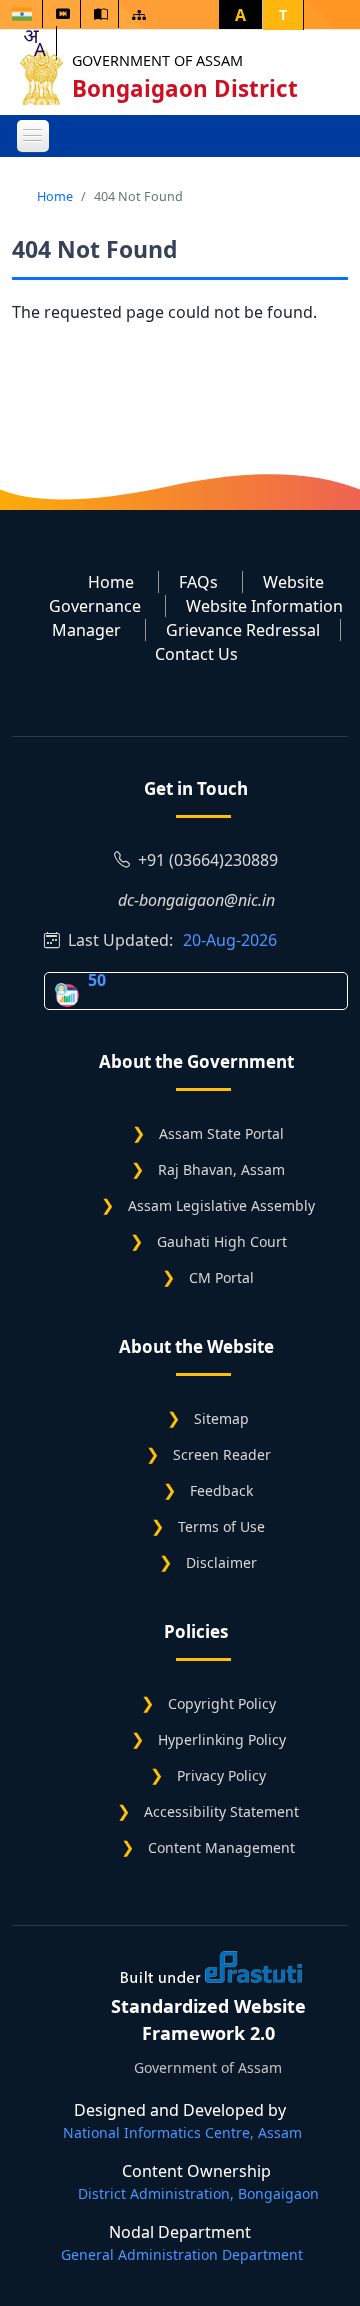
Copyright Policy (222, 1703)
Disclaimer (221, 1562)
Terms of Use (221, 1526)
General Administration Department (182, 2254)
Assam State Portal (221, 1133)
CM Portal (221, 1277)
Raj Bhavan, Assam (221, 1169)
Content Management (221, 1847)
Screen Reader (222, 1454)
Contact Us (196, 654)
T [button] (283, 14)
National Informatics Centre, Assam (182, 2132)
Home (55, 196)
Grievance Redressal (243, 630)
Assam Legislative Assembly (221, 1205)
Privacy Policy (221, 1775)
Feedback (221, 1490)
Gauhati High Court (222, 1241)
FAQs (198, 582)
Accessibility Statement (221, 1811)
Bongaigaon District (185, 88)
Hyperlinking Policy (222, 1739)
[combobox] (34, 43)
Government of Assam (157, 60)
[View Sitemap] (139, 14)
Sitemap (221, 1418)
